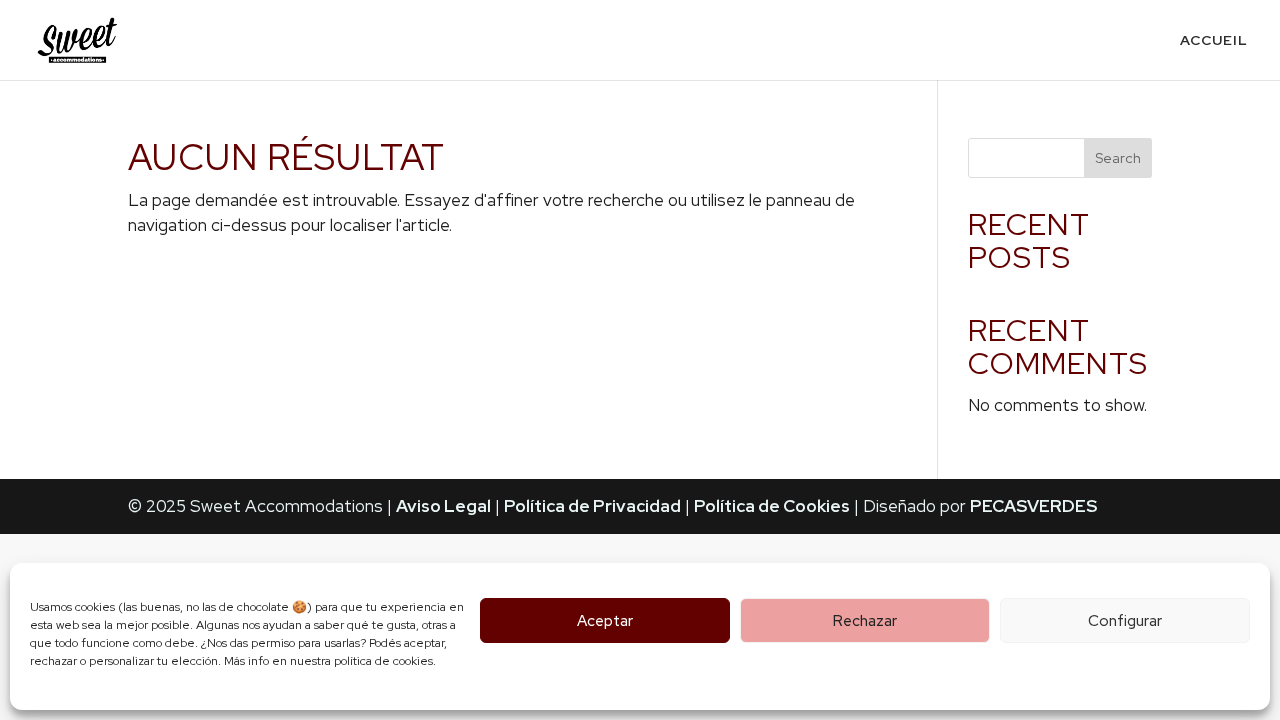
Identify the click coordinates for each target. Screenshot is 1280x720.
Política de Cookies (772, 506)
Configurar (1125, 621)
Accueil (1214, 41)
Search (1118, 158)
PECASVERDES (1033, 506)
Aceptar (605, 621)
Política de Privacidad (592, 506)
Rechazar (865, 621)
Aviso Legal (443, 506)
